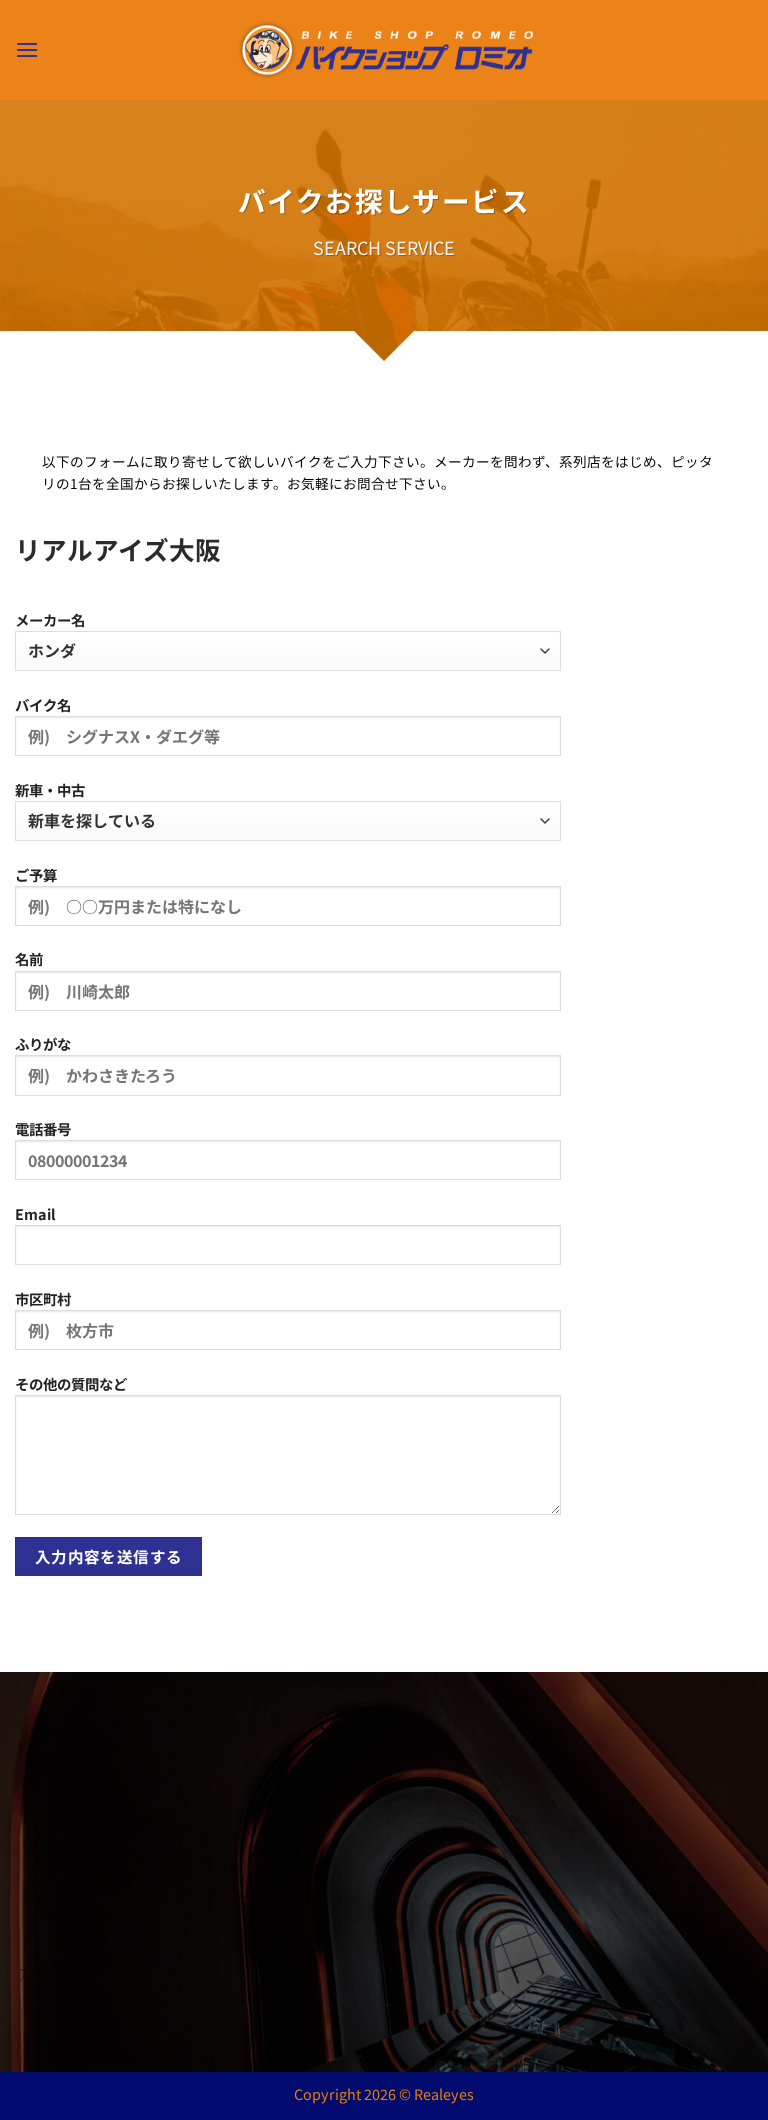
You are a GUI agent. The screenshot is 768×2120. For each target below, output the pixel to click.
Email (35, 1213)
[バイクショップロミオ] (384, 50)
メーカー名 (50, 619)
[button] (27, 49)
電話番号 (43, 1128)
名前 (29, 958)
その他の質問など (71, 1383)
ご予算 (36, 874)
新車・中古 (50, 789)
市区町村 (43, 1298)
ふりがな (43, 1043)
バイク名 (43, 704)
